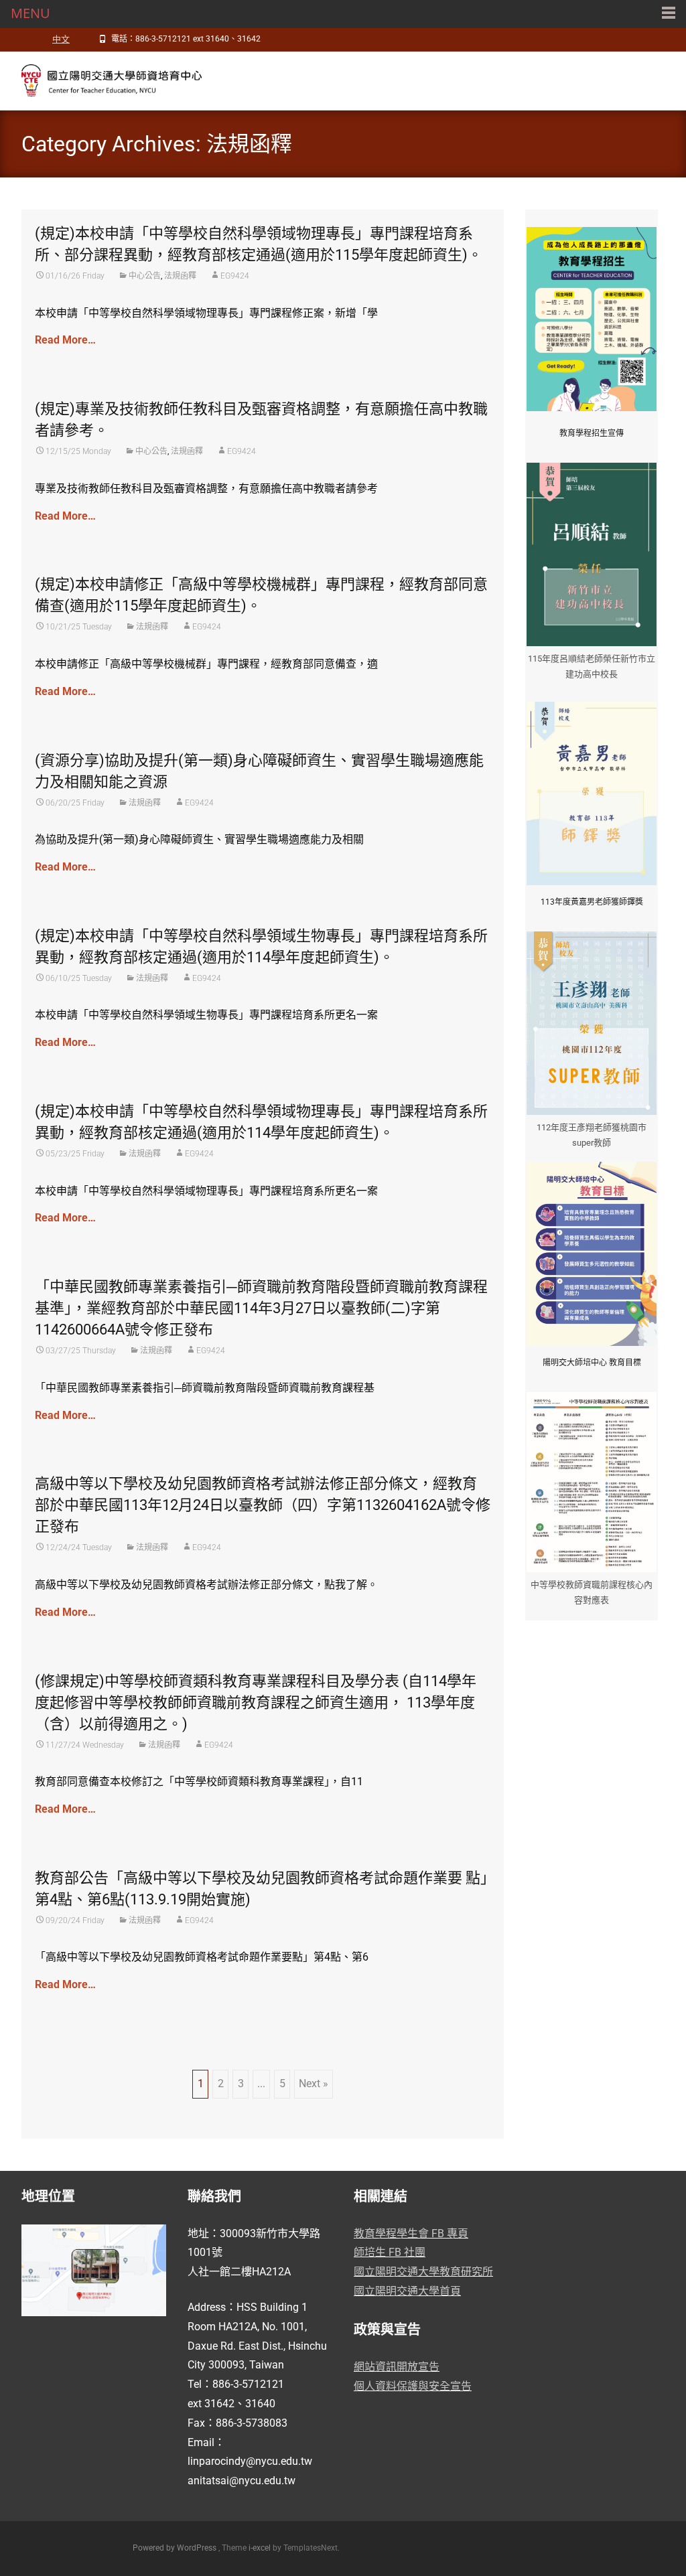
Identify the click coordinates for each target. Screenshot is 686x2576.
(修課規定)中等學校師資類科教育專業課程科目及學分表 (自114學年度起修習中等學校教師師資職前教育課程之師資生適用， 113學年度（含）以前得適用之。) (256, 1702)
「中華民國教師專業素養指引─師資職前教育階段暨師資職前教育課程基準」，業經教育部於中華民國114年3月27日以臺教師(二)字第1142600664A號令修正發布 (261, 1308)
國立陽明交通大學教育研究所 (423, 2272)
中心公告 (145, 276)
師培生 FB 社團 (390, 2252)
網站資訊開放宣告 (397, 2367)
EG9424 (235, 276)
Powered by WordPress (176, 2548)
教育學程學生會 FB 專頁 (411, 2233)
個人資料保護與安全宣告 (413, 2386)
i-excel (261, 2548)
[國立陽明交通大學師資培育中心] (105, 78)
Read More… (65, 340)
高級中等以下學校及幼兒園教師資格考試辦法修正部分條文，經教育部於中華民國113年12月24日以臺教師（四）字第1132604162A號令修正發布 (263, 1505)
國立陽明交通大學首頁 (407, 2291)
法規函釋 (180, 276)
